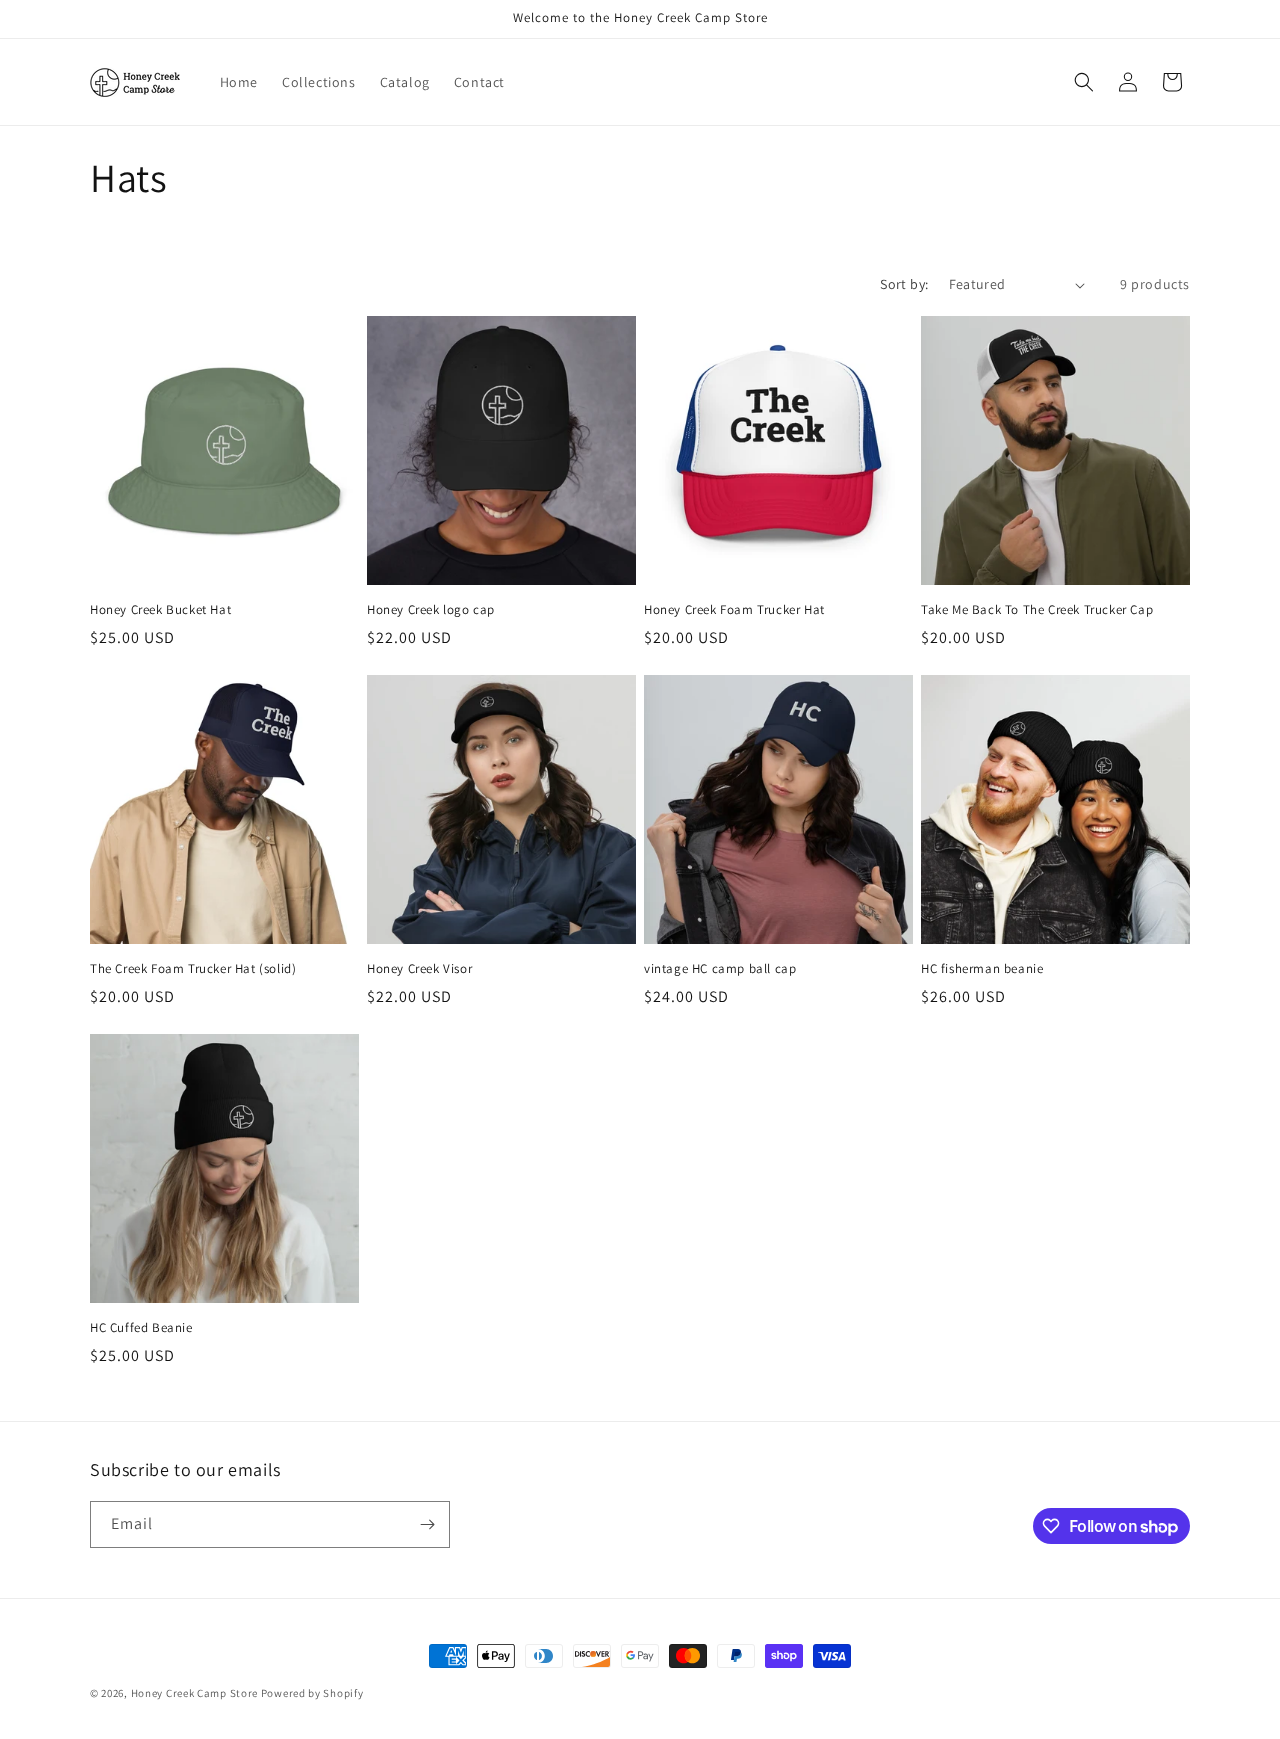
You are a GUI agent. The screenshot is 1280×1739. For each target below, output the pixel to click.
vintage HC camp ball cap (720, 969)
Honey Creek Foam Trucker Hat (734, 610)
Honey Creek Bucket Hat (160, 610)
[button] (1084, 82)
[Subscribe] (427, 1524)
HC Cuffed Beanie (141, 1328)
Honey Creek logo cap (431, 610)
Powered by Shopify (312, 1693)
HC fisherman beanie (982, 969)
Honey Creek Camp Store (194, 1693)
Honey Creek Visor (419, 969)
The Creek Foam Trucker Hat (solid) (193, 969)
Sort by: (904, 284)
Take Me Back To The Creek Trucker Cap (1037, 610)
